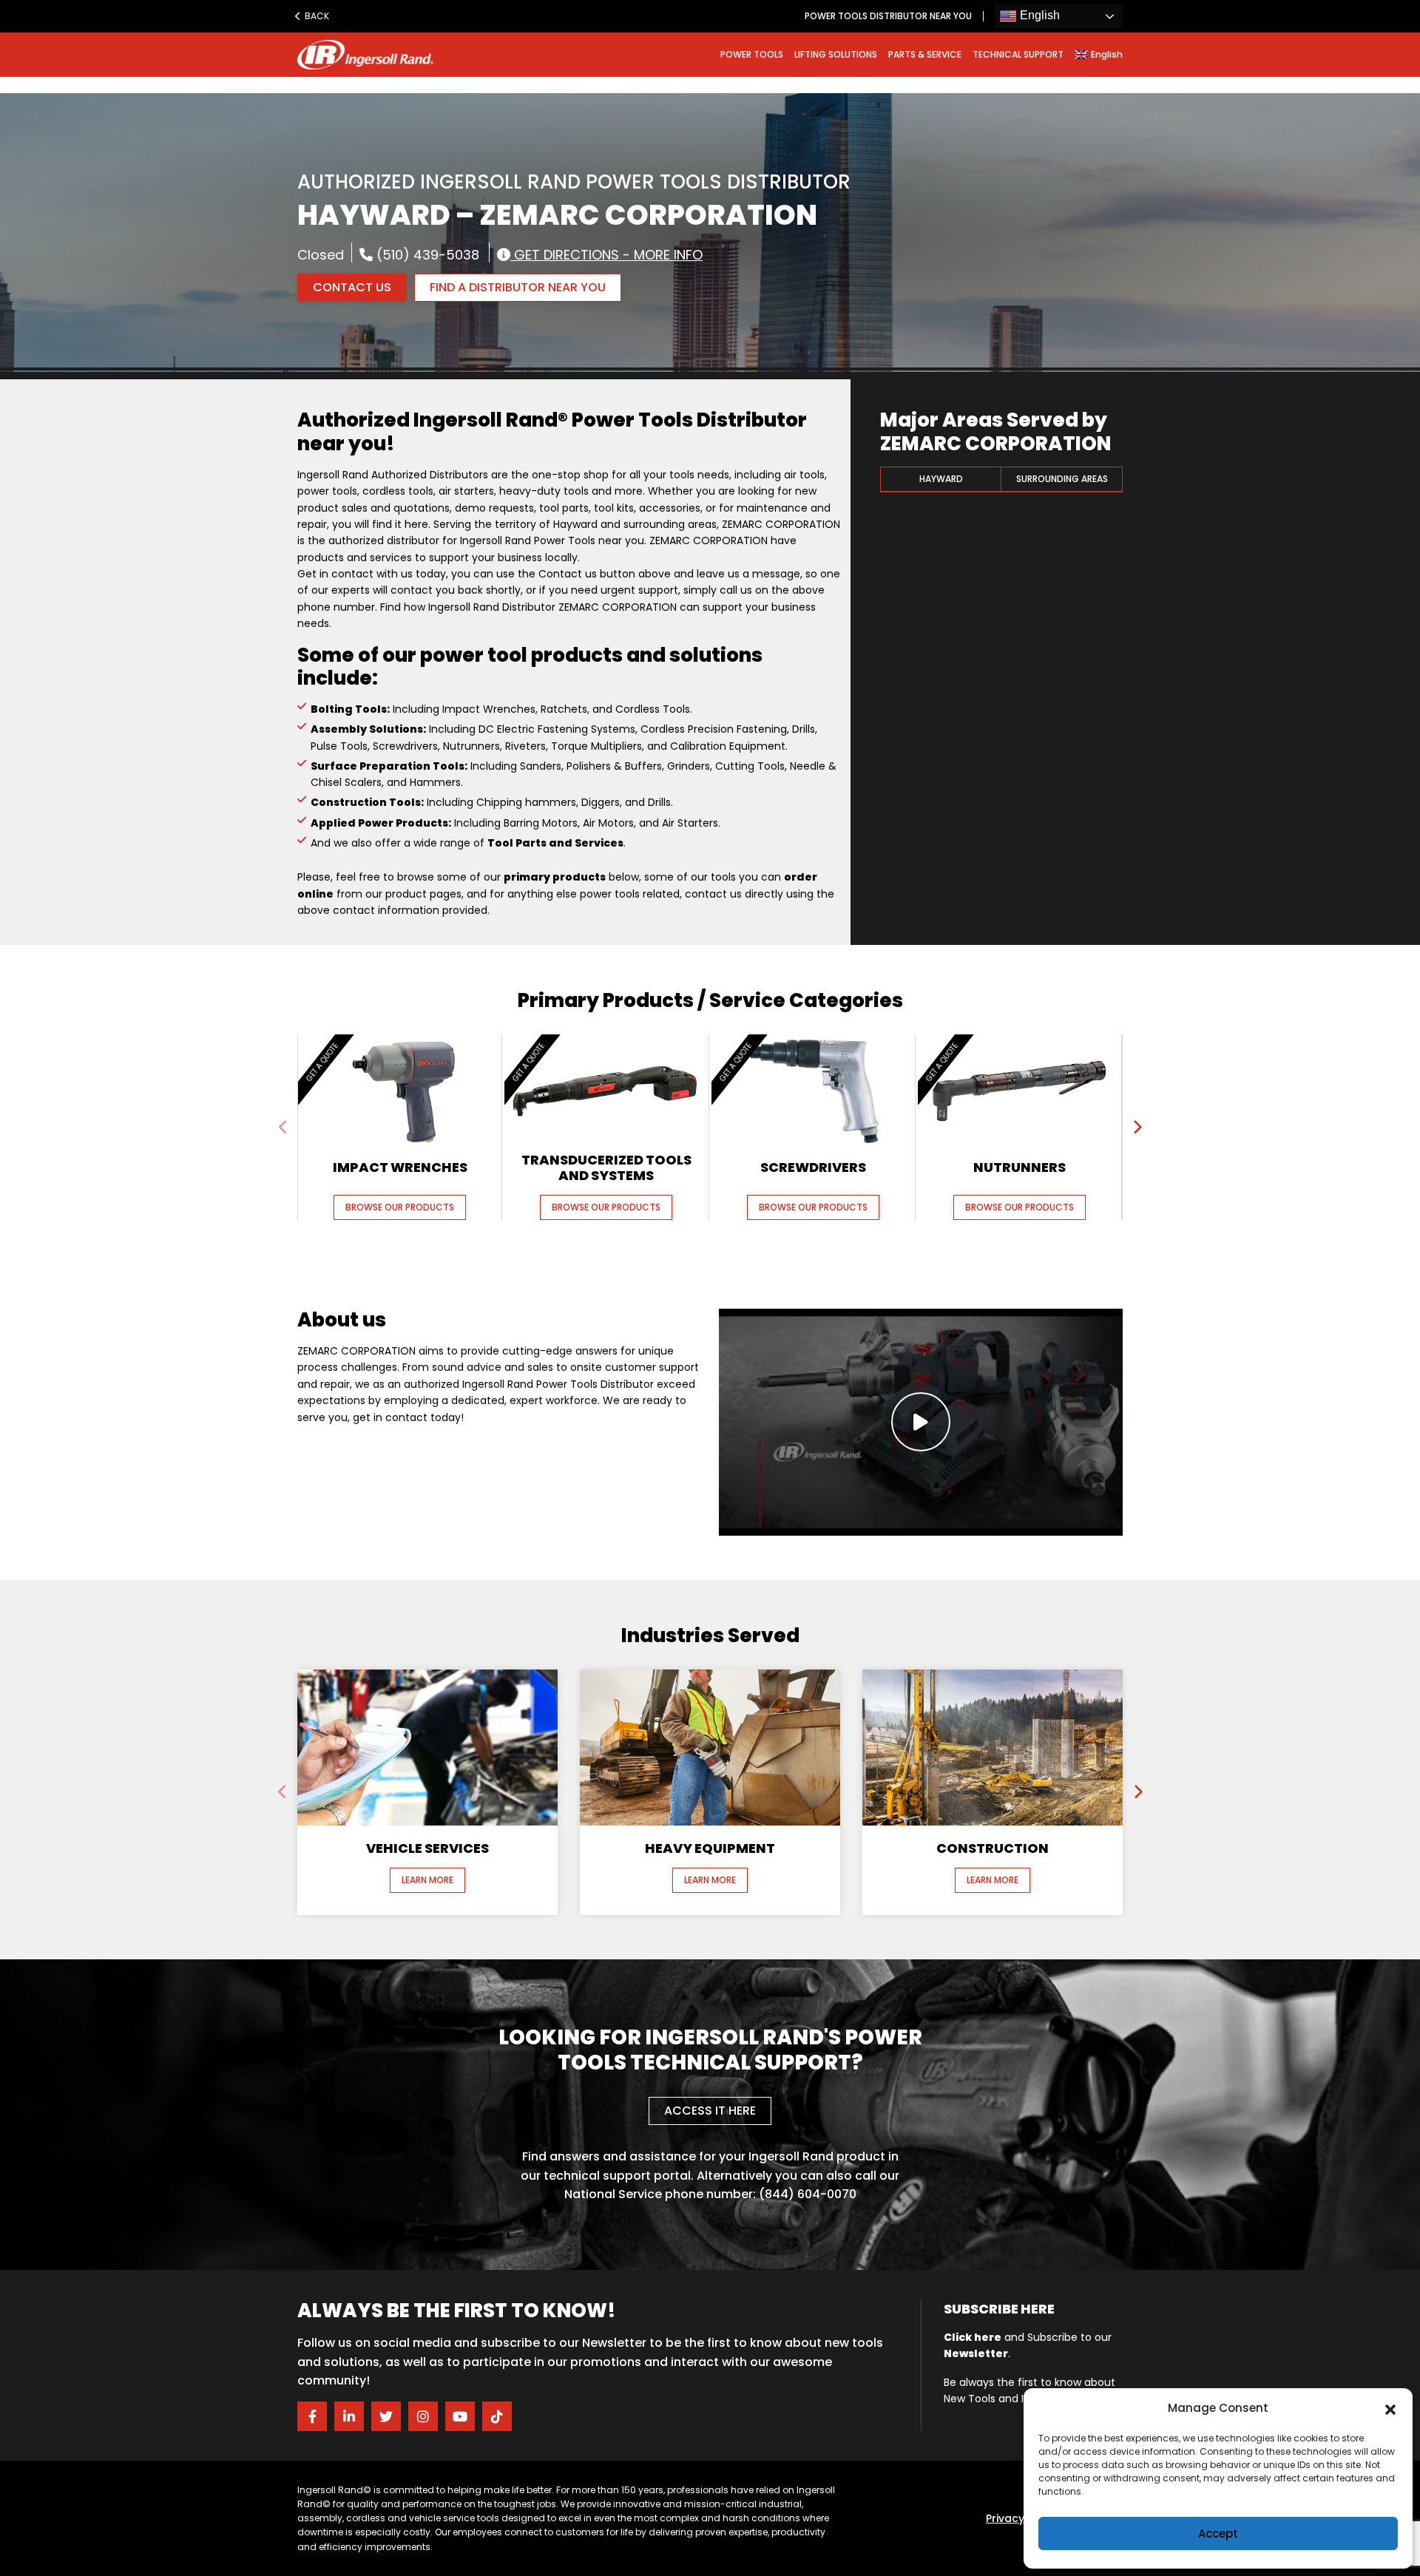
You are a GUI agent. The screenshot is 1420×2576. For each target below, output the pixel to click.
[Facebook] (312, 2416)
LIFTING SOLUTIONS (836, 54)
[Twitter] (386, 2416)
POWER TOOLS (752, 54)
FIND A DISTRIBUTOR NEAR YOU (518, 287)
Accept (1218, 2533)
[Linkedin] (349, 2416)
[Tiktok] (497, 2416)
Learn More (427, 1880)
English (1038, 15)
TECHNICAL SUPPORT (1018, 54)
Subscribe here (999, 2309)
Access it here (710, 2111)
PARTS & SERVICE (925, 54)
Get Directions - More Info (606, 254)
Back (316, 16)
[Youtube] (460, 2416)
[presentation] (283, 1128)
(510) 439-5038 (426, 254)
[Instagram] (423, 2416)
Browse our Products (400, 1207)
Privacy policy (1023, 2518)
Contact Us (352, 287)
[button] (1390, 2408)
